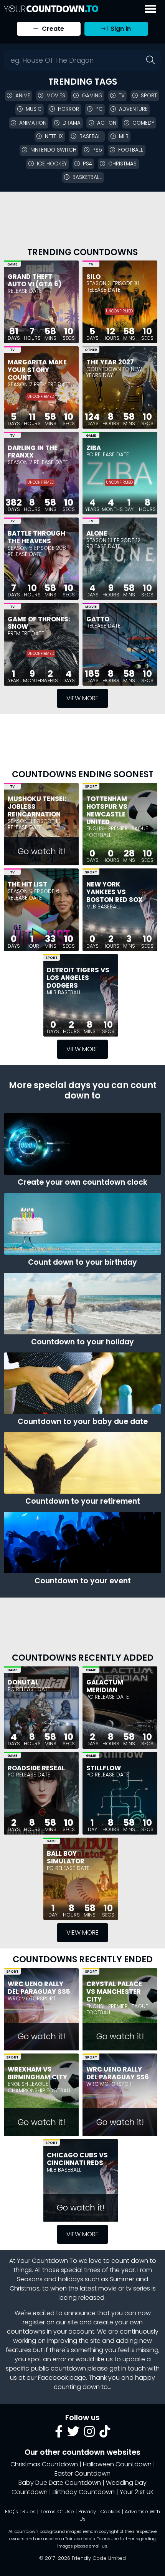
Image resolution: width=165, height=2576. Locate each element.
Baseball (91, 136)
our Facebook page (56, 2378)
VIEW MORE (82, 698)
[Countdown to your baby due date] (82, 1383)
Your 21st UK (137, 2492)
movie (107, 2288)
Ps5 (97, 150)
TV (91, 264)
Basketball (87, 177)
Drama (72, 123)
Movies (56, 96)
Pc (99, 109)
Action (107, 123)
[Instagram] (89, 2434)
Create (52, 29)
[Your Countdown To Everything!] (51, 9)
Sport (149, 96)
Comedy (143, 123)
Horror (68, 109)
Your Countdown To (47, 2261)
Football (131, 150)
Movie (91, 607)
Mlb (124, 136)
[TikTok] (105, 2434)
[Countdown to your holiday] (82, 1304)
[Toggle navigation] (150, 9)
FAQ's (12, 2512)
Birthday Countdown (84, 2492)
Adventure (133, 109)
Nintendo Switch (53, 150)
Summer (122, 2279)
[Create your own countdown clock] (82, 1144)
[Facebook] (59, 2434)
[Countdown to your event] (82, 1543)
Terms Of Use (57, 2512)
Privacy (87, 2512)
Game (12, 264)
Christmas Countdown (44, 2464)
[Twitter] (73, 2434)
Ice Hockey (52, 164)
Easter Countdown (82, 2473)
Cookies (110, 2512)
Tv (122, 96)
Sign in (120, 29)
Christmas (122, 164)
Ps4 (87, 164)
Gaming (92, 96)
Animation (33, 123)
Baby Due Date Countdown (60, 2483)
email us (98, 2546)
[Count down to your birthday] (82, 1224)
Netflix (54, 136)
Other (91, 350)
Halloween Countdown (117, 2464)
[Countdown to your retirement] (82, 1463)
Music (34, 109)
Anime (23, 96)
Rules (29, 2512)
